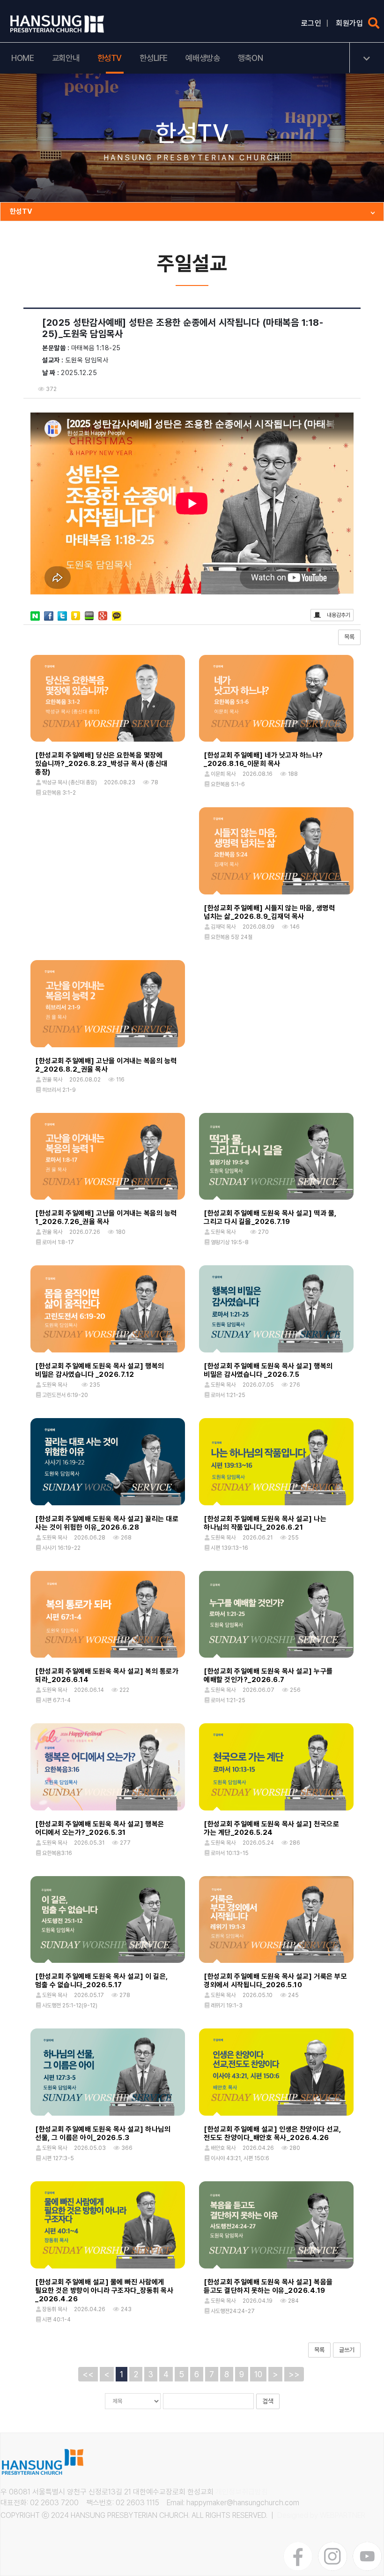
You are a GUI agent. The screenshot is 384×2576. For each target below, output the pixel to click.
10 (258, 2374)
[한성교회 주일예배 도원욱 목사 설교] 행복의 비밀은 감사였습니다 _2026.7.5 (268, 1370)
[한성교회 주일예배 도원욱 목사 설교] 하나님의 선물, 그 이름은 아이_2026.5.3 (103, 2133)
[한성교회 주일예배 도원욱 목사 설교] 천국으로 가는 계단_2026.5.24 (271, 1828)
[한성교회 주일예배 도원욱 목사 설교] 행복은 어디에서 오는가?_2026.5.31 (100, 1828)
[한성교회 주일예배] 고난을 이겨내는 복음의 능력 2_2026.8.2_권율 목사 (106, 1065)
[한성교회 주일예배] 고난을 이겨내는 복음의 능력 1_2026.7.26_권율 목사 (106, 1217)
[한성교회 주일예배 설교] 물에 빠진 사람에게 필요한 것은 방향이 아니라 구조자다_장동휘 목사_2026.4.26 (104, 2291)
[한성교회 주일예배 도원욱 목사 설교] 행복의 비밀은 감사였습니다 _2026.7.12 (100, 1370)
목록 (349, 637)
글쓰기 (347, 2350)
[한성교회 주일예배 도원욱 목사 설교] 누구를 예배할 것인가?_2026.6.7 (268, 1675)
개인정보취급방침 (242, 2492)
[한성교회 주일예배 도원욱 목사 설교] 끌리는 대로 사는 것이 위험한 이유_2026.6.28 (107, 1523)
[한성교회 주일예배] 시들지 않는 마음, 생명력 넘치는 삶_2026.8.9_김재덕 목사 (269, 912)
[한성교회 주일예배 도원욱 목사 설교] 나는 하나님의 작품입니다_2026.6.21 (265, 1523)
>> (294, 2374)
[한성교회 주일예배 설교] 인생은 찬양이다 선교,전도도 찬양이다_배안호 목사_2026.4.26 (273, 2133)
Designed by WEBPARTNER (321, 2515)
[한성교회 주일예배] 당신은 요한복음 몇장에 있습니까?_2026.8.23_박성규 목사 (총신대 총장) (101, 764)
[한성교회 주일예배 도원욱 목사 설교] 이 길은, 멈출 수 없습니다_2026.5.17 (102, 1981)
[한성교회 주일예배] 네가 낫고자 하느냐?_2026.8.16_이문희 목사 (263, 759)
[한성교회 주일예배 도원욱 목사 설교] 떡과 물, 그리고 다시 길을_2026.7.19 (270, 1217)
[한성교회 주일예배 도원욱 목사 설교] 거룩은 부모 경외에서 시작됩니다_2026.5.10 (275, 1981)
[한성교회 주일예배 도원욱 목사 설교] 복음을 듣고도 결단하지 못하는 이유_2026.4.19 (268, 2286)
